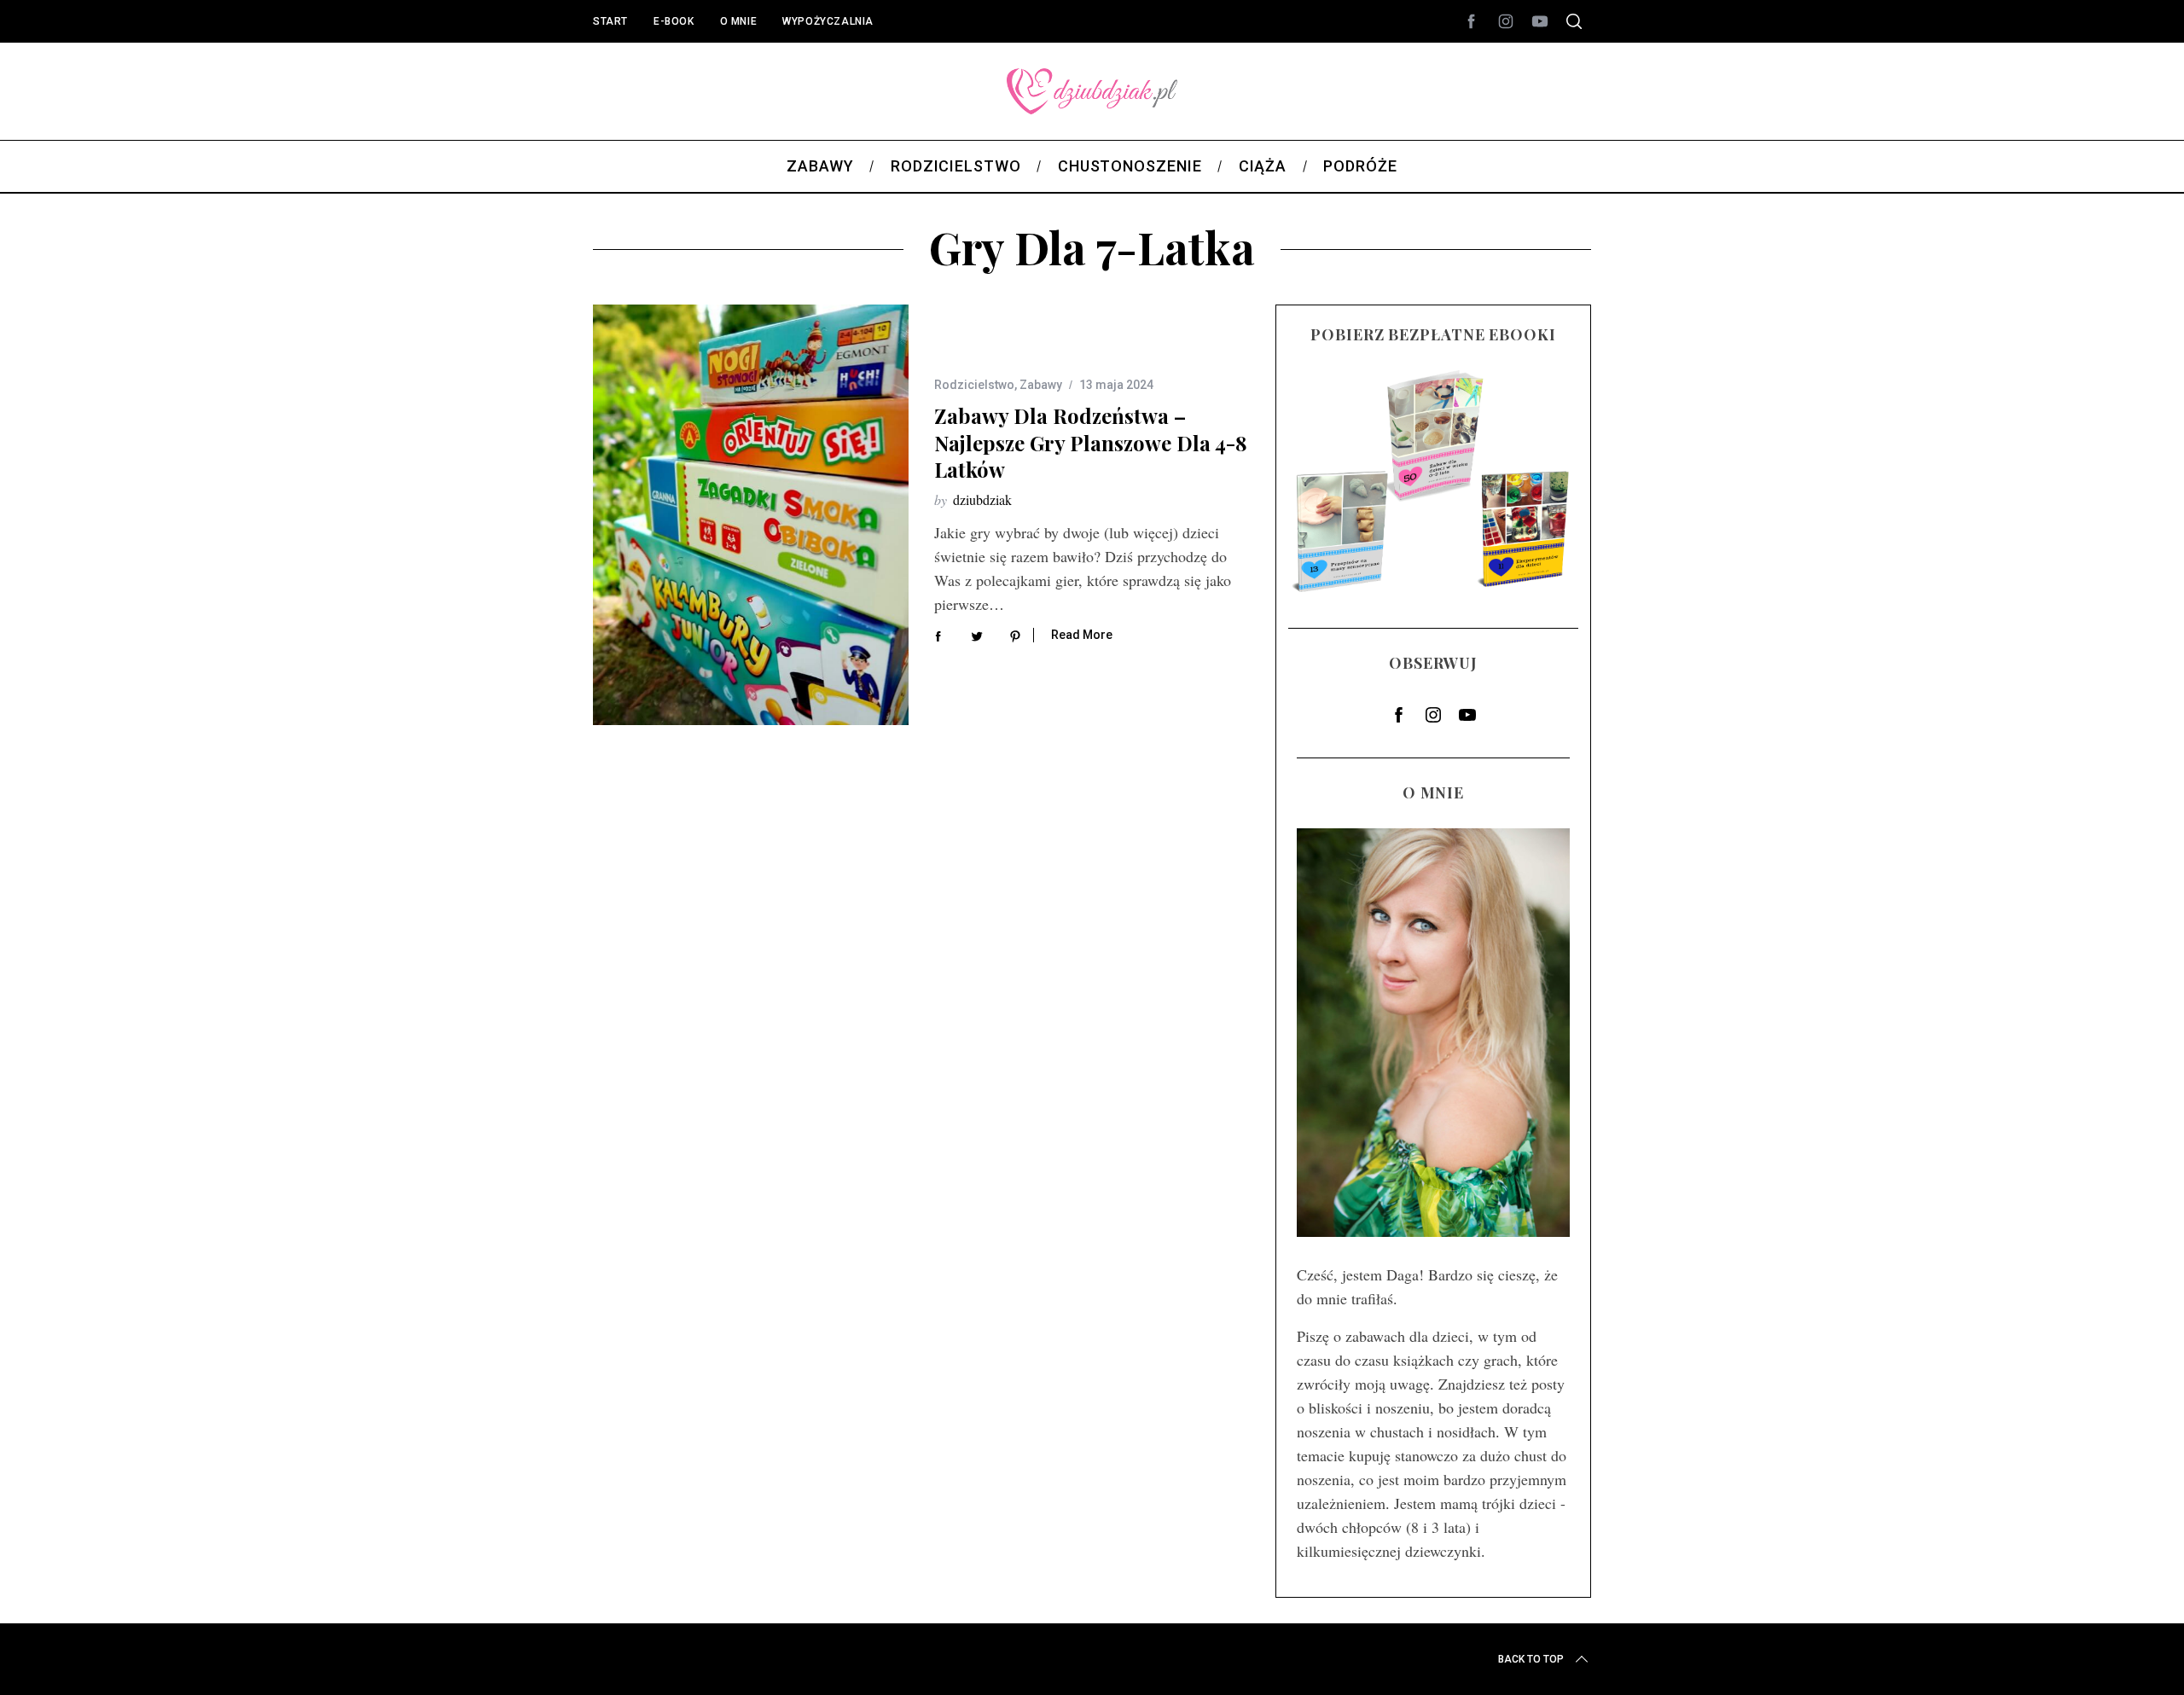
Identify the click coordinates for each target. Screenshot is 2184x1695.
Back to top (1531, 1659)
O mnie (739, 21)
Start (610, 21)
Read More (1082, 635)
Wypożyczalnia (828, 21)
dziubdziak (982, 499)
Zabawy (1041, 385)
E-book (674, 21)
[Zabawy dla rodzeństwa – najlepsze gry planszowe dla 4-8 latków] (751, 515)
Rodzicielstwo (974, 385)
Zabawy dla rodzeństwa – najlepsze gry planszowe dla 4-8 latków (1091, 442)
